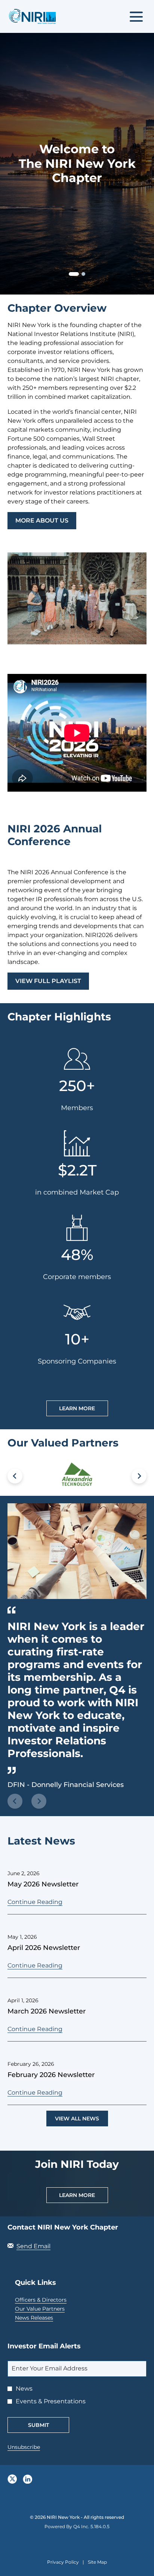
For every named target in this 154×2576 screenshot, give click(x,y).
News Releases (44, 2318)
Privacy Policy (63, 2563)
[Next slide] (139, 1476)
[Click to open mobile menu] (136, 17)
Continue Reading (35, 1902)
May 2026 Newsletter (43, 1884)
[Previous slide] (15, 1801)
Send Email (33, 2246)
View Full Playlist (48, 981)
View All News (77, 2119)
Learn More (77, 1408)
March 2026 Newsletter (47, 2011)
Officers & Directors (51, 2300)
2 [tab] (83, 274)
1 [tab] (72, 275)
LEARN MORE (77, 2195)
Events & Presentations (51, 2401)
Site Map (97, 2563)
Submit (38, 2425)
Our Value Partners (50, 2309)
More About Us (42, 520)
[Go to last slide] (15, 1476)
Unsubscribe (24, 2447)
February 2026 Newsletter (51, 2075)
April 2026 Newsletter (44, 1948)
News (24, 2389)
